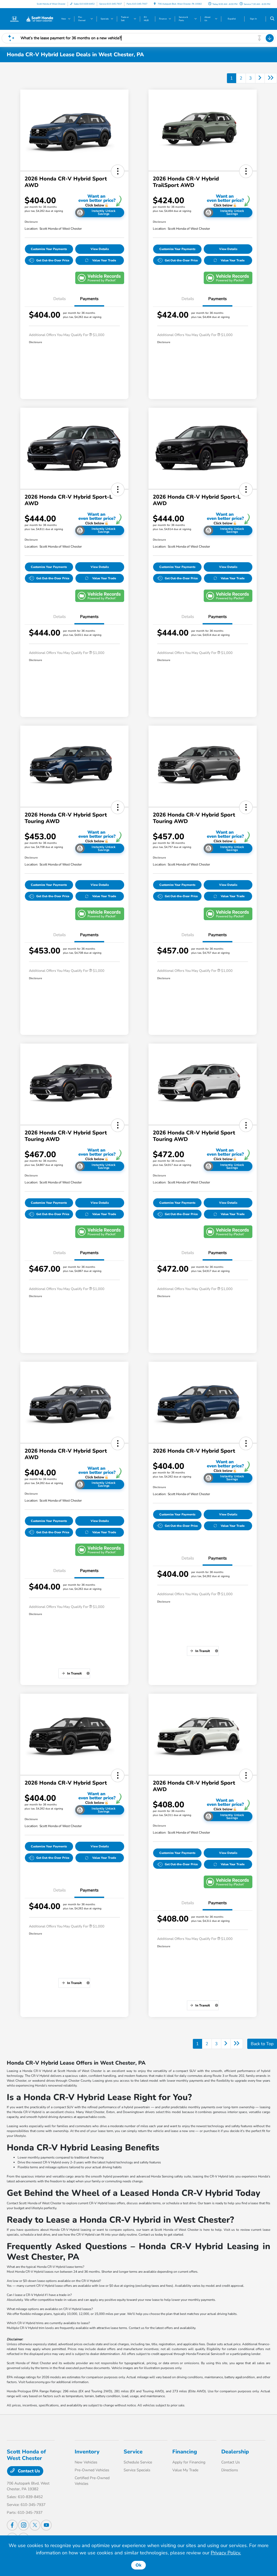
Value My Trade (185, 2470)
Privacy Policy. (226, 2553)
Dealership (235, 2452)
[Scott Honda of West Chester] (31, 19)
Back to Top (262, 2044)
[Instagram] (24, 2525)
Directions (230, 2470)
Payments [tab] (89, 299)
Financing (185, 2452)
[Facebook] (12, 2525)
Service (133, 2452)
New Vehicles (86, 2462)
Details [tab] (60, 299)
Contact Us (28, 2471)
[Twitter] (35, 2525)
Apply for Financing (189, 2462)
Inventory (87, 2452)
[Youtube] (46, 2525)
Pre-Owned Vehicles (92, 2470)
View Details (100, 249)
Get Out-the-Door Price (53, 260)
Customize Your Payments (49, 249)
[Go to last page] (271, 78)
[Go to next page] (260, 78)
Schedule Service (138, 2462)
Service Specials (137, 2470)
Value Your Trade (104, 260)
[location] (155, 4)
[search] (272, 19)
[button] (118, 171)
